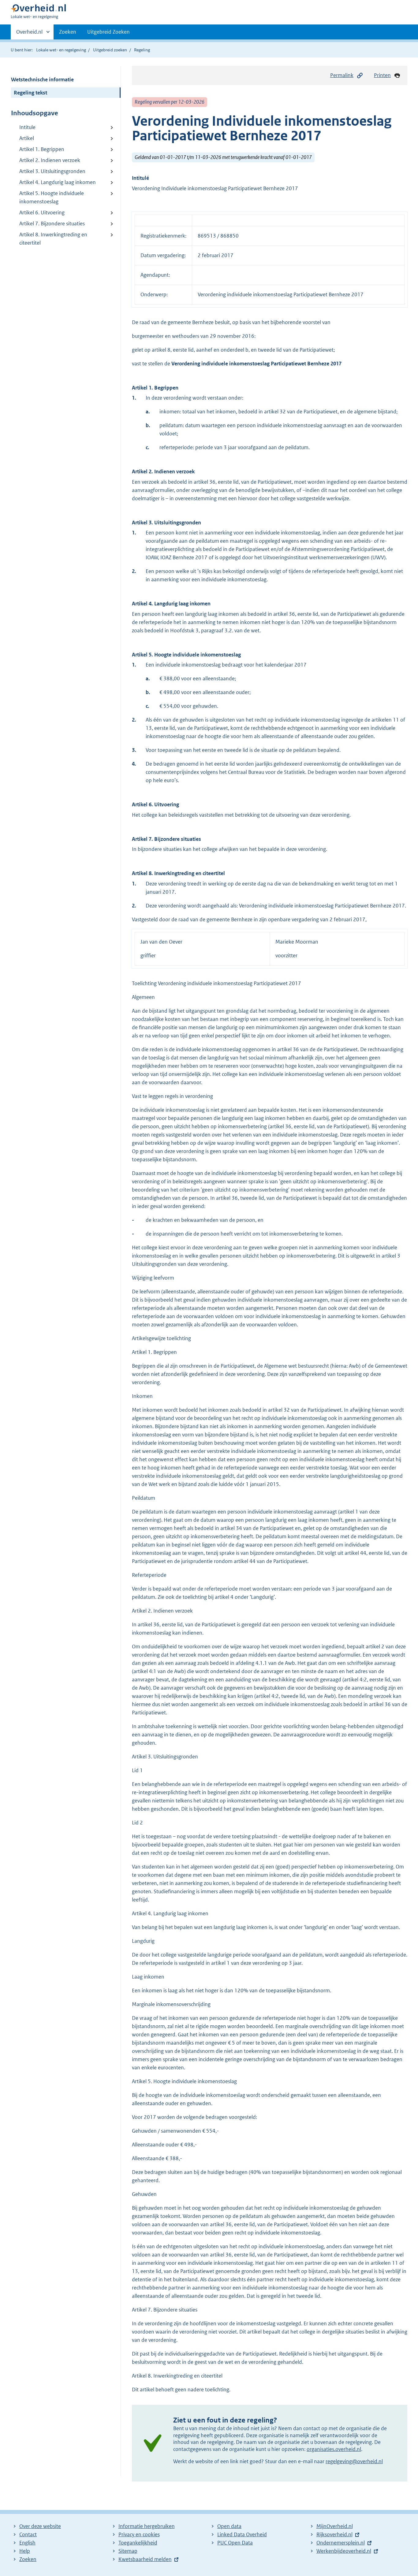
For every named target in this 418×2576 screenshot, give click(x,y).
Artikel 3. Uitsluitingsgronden (52, 171)
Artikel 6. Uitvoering (42, 213)
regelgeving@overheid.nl (354, 2461)
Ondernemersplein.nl (341, 2543)
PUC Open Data (235, 2543)
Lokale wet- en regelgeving (61, 50)
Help (25, 2551)
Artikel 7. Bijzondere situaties (52, 224)
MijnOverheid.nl (335, 2526)
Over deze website (40, 2526)
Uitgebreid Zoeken (108, 32)
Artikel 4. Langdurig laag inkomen (58, 182)
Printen (382, 75)
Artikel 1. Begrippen (42, 149)
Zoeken (68, 32)
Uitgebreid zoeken (110, 50)
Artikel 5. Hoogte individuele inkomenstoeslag (52, 197)
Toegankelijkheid (138, 2543)
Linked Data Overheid (242, 2534)
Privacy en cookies (139, 2534)
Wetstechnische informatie (42, 79)
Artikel (27, 138)
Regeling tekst (30, 93)
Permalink (342, 75)
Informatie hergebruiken (147, 2526)
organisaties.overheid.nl (334, 2449)
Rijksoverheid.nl (334, 2534)
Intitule (27, 127)
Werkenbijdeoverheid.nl (344, 2551)
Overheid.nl (29, 34)
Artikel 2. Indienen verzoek (50, 160)
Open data (229, 2526)
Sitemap (128, 2551)
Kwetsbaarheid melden (145, 2559)
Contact (28, 2534)
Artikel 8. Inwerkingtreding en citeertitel (53, 239)
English (27, 2543)
